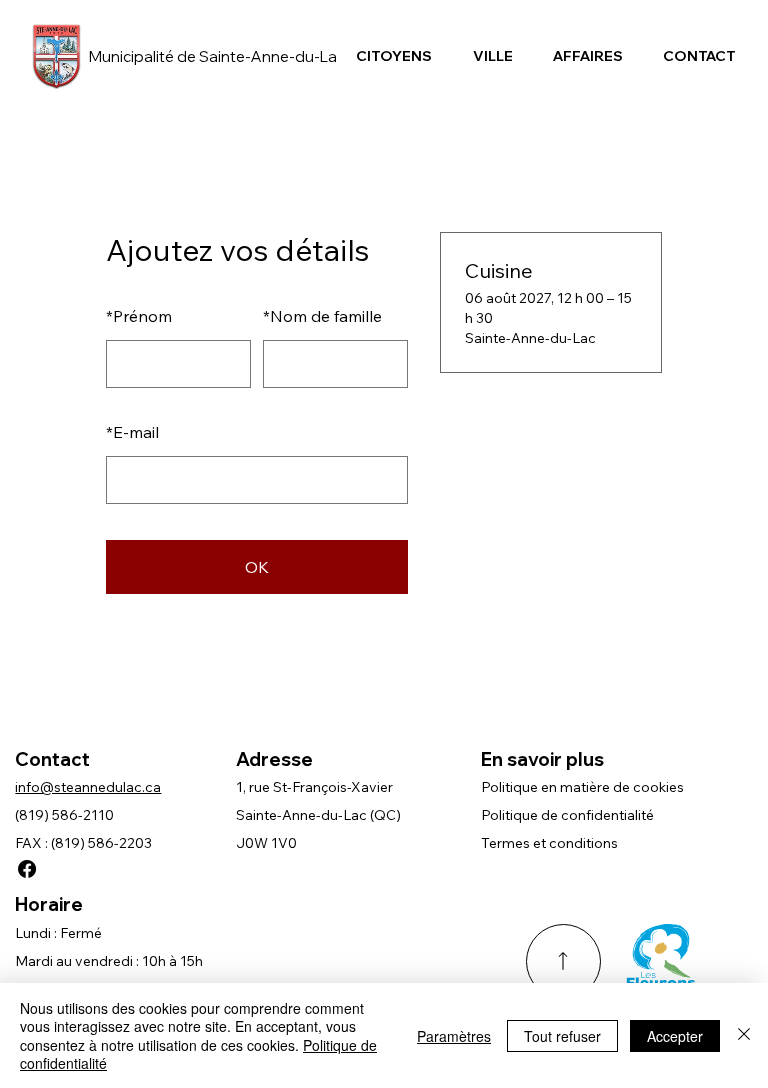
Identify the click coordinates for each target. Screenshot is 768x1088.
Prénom (139, 316)
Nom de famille (322, 316)
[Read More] (563, 961)
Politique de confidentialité (567, 815)
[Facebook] (27, 869)
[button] (394, 56)
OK (257, 567)
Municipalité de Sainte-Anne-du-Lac (217, 56)
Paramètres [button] (454, 1036)
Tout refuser (562, 1036)
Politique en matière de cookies (582, 787)
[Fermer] (744, 1035)
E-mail (132, 432)
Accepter (675, 1036)
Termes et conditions (549, 843)
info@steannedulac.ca (88, 787)
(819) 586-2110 (64, 815)
